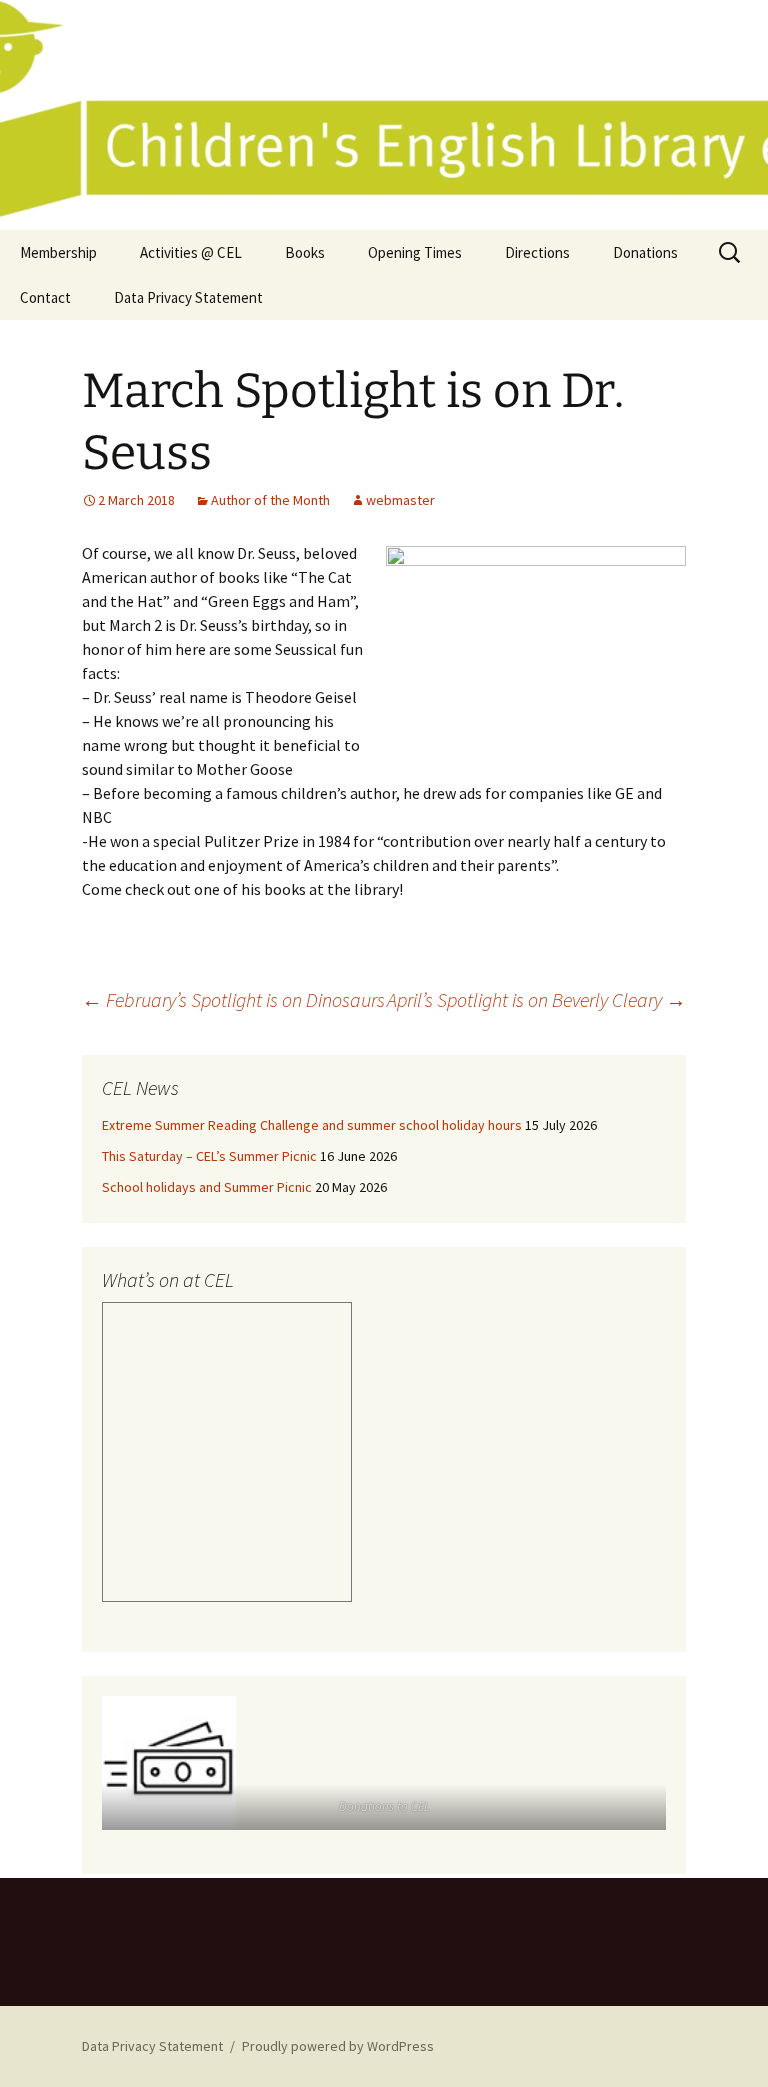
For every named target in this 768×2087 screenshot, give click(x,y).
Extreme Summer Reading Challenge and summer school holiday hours (312, 1125)
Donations (645, 252)
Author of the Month (270, 500)
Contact (45, 297)
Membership (58, 252)
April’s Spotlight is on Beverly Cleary (536, 999)
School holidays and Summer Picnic (207, 1187)
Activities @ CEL (191, 252)
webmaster (400, 500)
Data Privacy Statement (188, 297)
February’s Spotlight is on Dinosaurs (233, 999)
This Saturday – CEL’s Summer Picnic (209, 1156)
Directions (537, 252)
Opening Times (415, 252)
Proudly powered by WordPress (338, 2046)
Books (305, 252)
